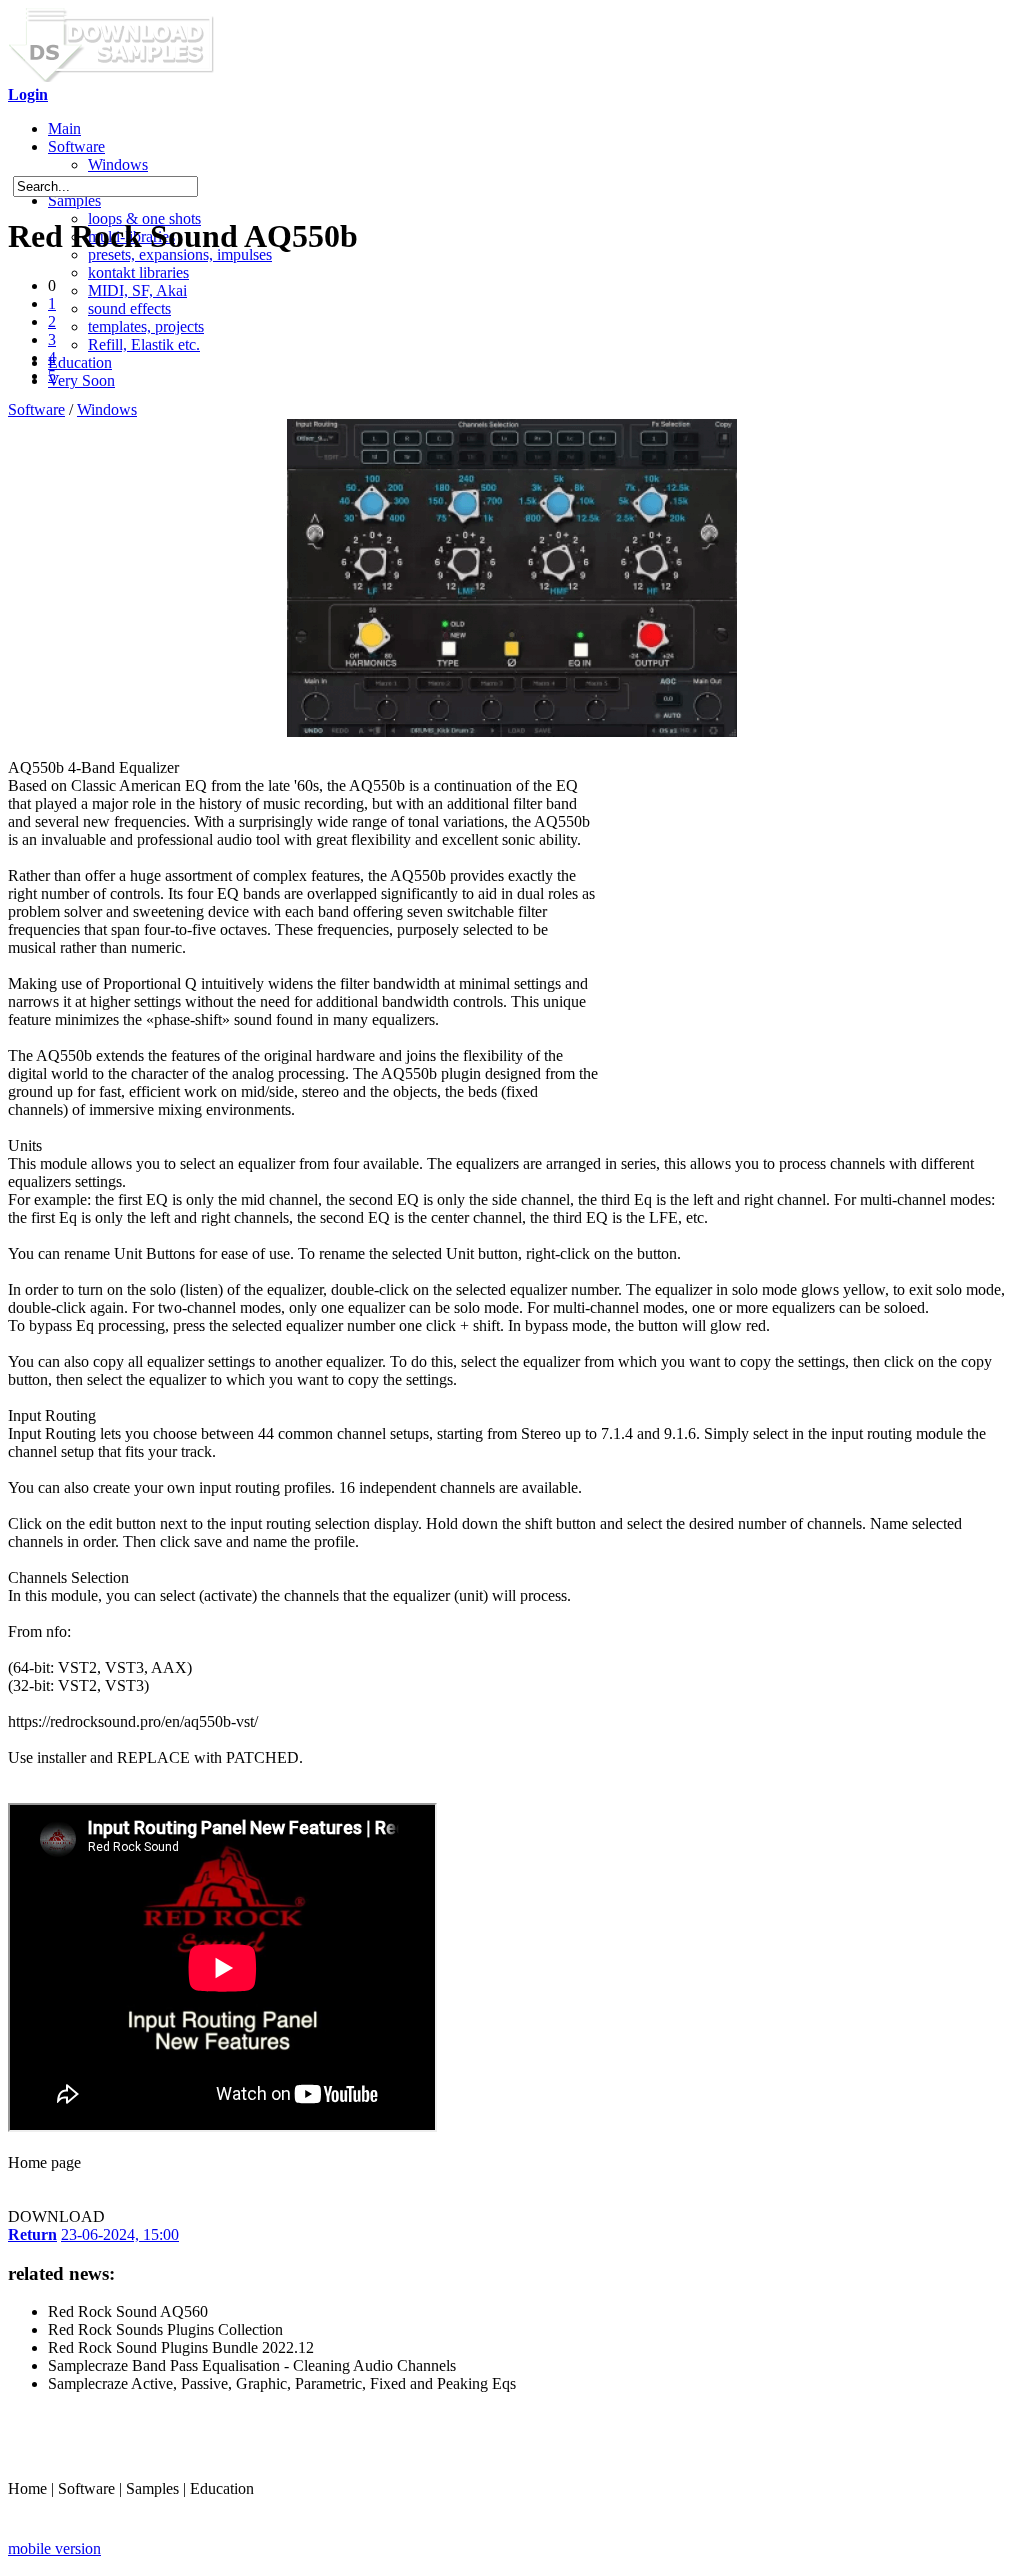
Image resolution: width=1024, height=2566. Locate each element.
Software (76, 146)
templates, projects (146, 326)
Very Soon (81, 380)
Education (80, 362)
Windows (118, 164)
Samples (74, 200)
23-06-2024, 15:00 (120, 2234)
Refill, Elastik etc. (144, 344)
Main (64, 128)
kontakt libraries (138, 272)
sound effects (129, 308)
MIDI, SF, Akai (137, 290)
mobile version (54, 2548)
